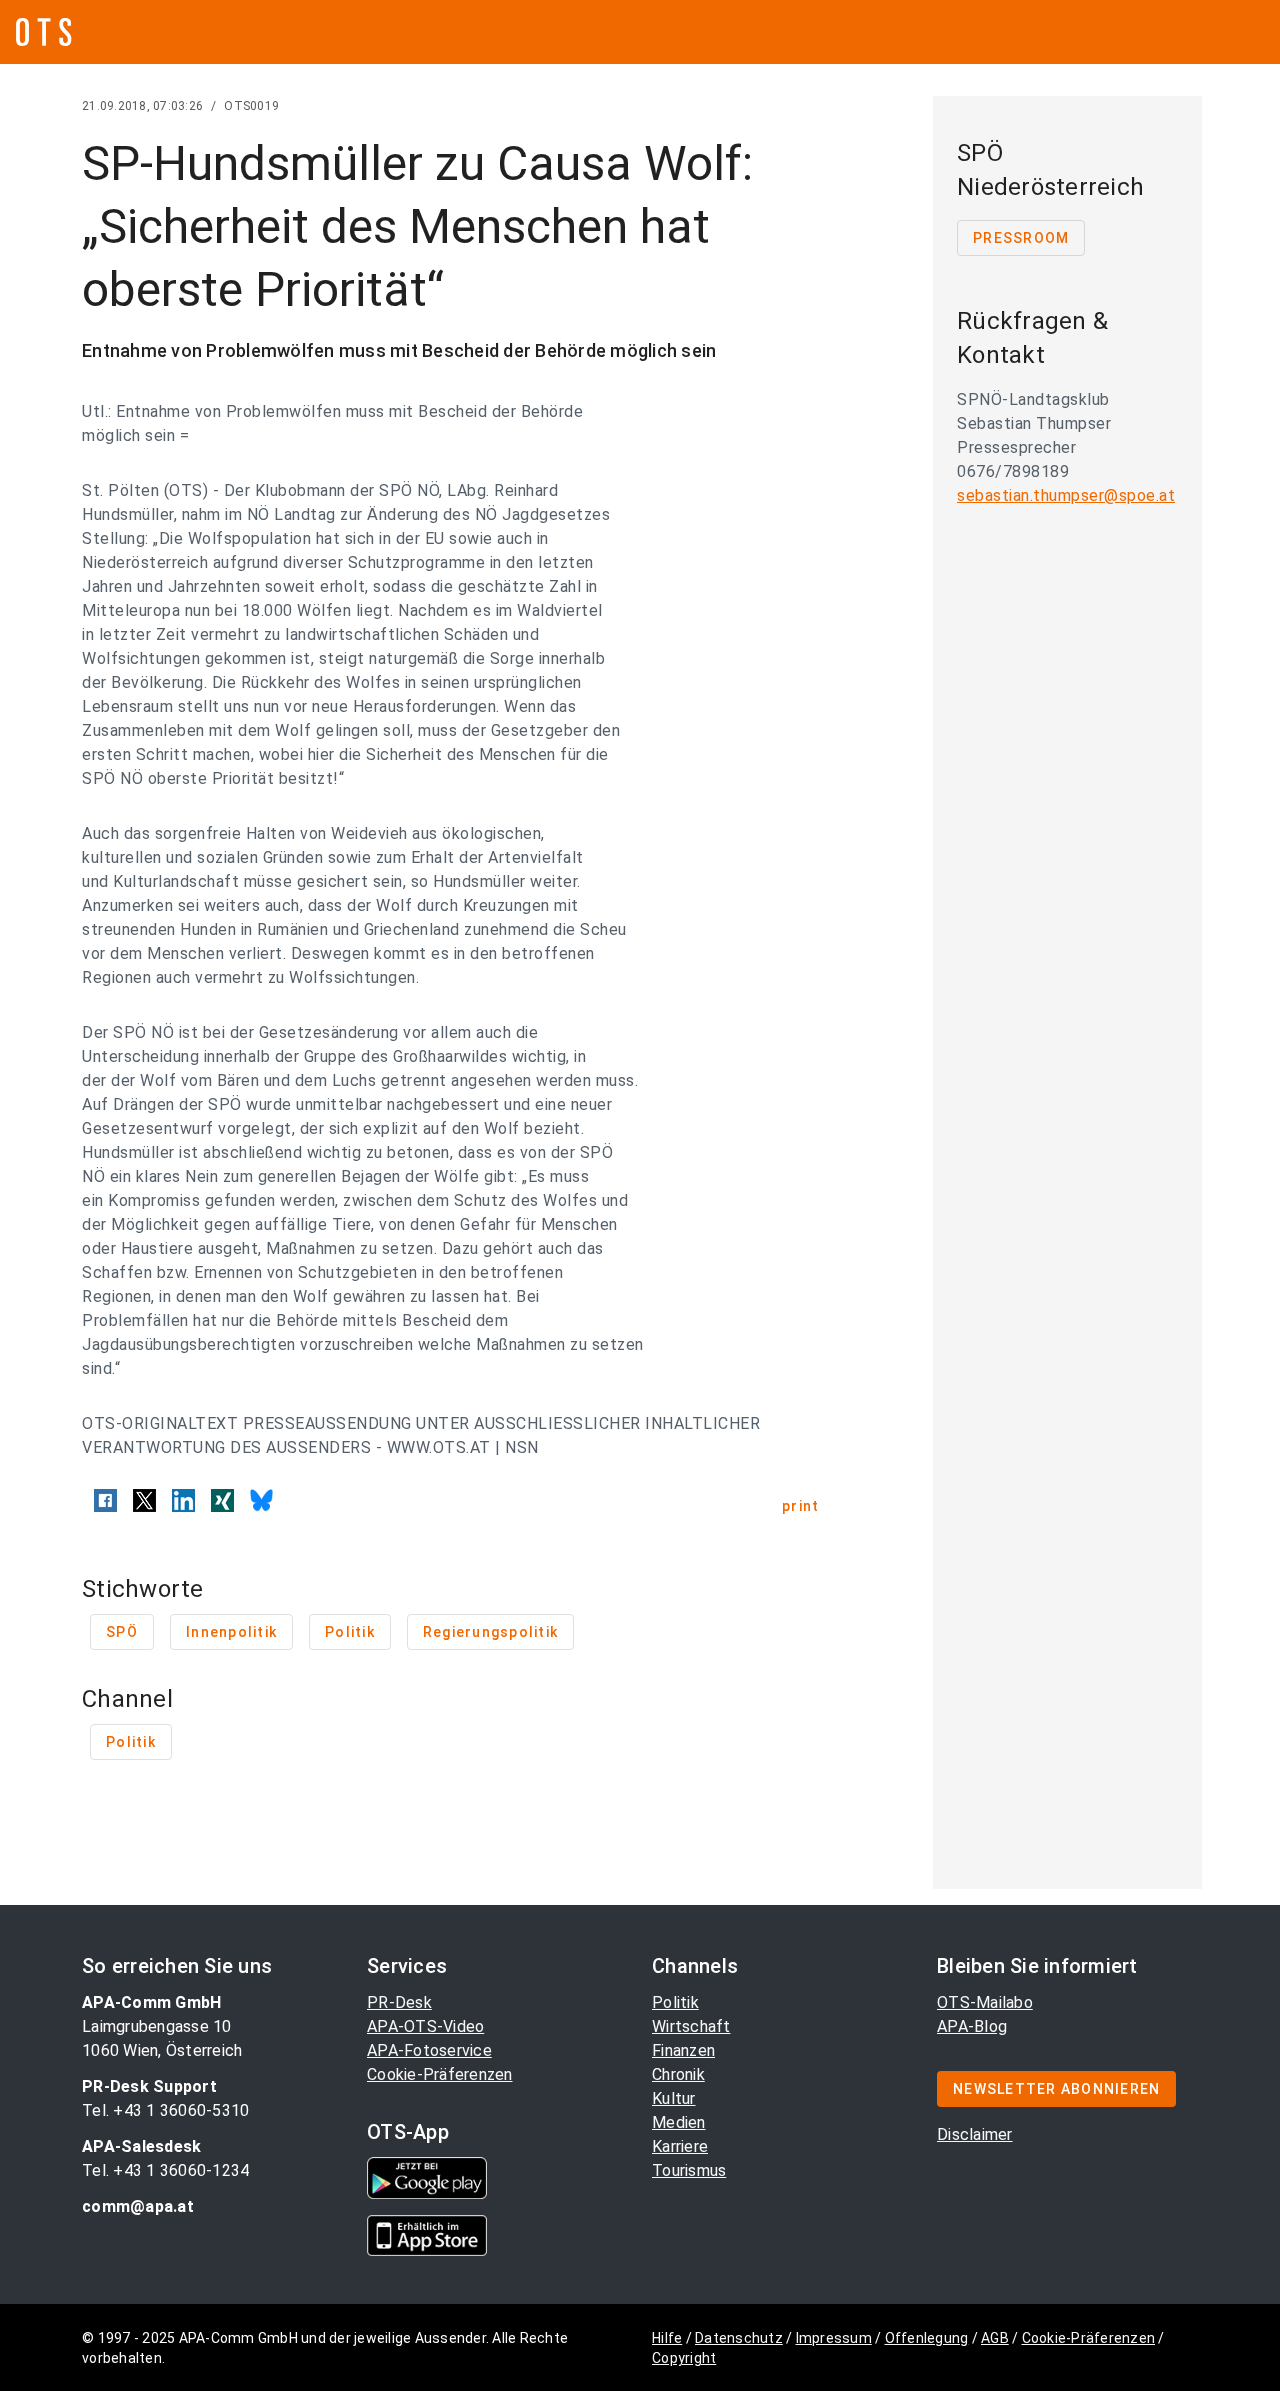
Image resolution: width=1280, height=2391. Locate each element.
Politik (675, 2002)
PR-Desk (399, 2002)
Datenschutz (739, 2338)
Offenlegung (927, 2338)
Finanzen (683, 2050)
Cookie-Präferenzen (440, 2074)
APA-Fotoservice (429, 2050)
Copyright (684, 2358)
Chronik (678, 2074)
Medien (679, 2122)
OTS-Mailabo (985, 2002)
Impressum (834, 2338)
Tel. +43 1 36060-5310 (165, 2110)
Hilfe (667, 2338)
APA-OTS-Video (425, 2026)
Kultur (674, 2098)
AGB (995, 2338)
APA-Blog (972, 2026)
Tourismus (689, 2170)
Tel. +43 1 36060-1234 (165, 2170)
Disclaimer (975, 2134)
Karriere (680, 2146)
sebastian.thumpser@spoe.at (1066, 495)
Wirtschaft (691, 2026)
